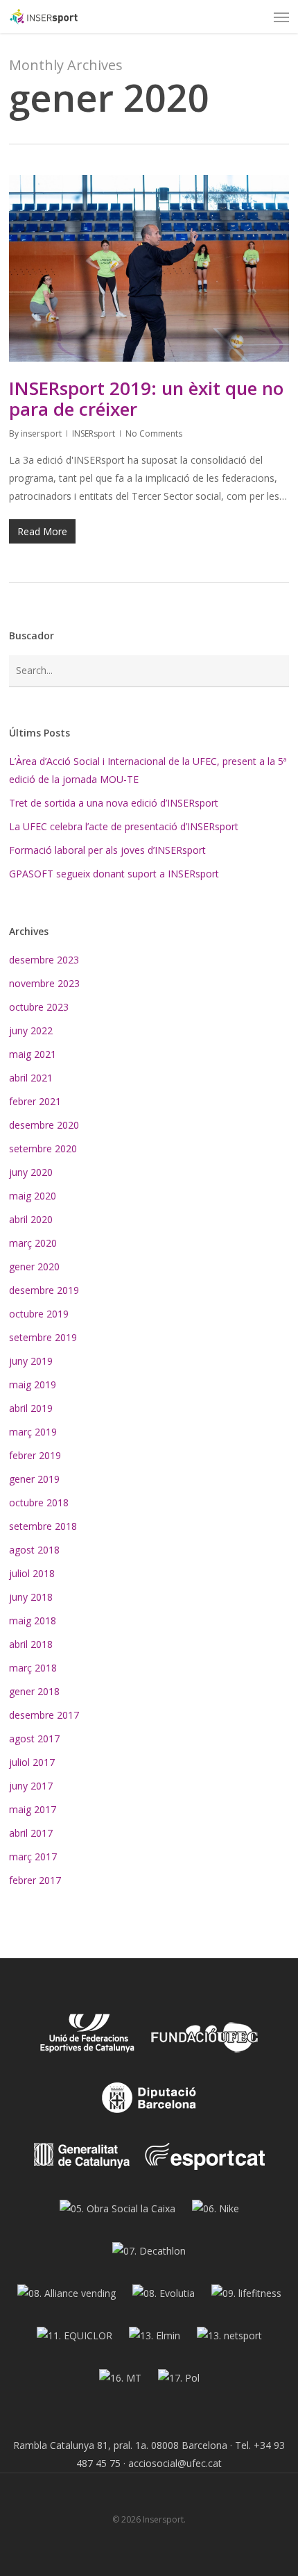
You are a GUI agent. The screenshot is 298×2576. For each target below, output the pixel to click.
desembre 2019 (44, 1290)
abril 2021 (31, 1078)
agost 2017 (34, 1739)
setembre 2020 (43, 1148)
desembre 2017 (44, 1715)
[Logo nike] (216, 2214)
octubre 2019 (39, 1314)
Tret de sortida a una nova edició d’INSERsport (114, 803)
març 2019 (33, 1432)
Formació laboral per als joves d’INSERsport (107, 850)
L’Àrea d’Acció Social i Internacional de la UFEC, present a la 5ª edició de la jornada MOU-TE (148, 770)
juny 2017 (31, 1786)
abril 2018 (31, 1644)
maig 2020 (33, 1196)
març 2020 (33, 1243)
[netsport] (229, 2341)
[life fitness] (246, 2299)
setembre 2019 (43, 1337)
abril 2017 (31, 1833)
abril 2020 (31, 1219)
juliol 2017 (32, 1762)
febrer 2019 (35, 1455)
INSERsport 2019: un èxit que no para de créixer (146, 398)
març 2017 (33, 1857)
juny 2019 (31, 1361)
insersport (41, 433)
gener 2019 (34, 1479)
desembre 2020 (44, 1125)
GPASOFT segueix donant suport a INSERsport (114, 874)
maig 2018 (33, 1620)
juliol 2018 (32, 1573)
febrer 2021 (35, 1101)
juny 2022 (31, 1030)
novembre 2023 (44, 983)
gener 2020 (34, 1266)
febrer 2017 (35, 1880)
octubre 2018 (39, 1502)
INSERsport (94, 433)
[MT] (120, 2383)
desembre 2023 (44, 960)
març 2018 (33, 1668)
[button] (281, 17)
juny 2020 (31, 1172)
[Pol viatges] (179, 2383)
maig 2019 (33, 1384)
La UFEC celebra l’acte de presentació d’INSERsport (124, 826)
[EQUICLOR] (74, 2341)
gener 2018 (34, 1691)
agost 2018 (34, 1550)
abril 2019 (31, 1408)
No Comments (154, 433)
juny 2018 (31, 1597)
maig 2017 (33, 1809)
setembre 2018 (43, 1526)
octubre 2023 (39, 1007)
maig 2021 (33, 1054)
